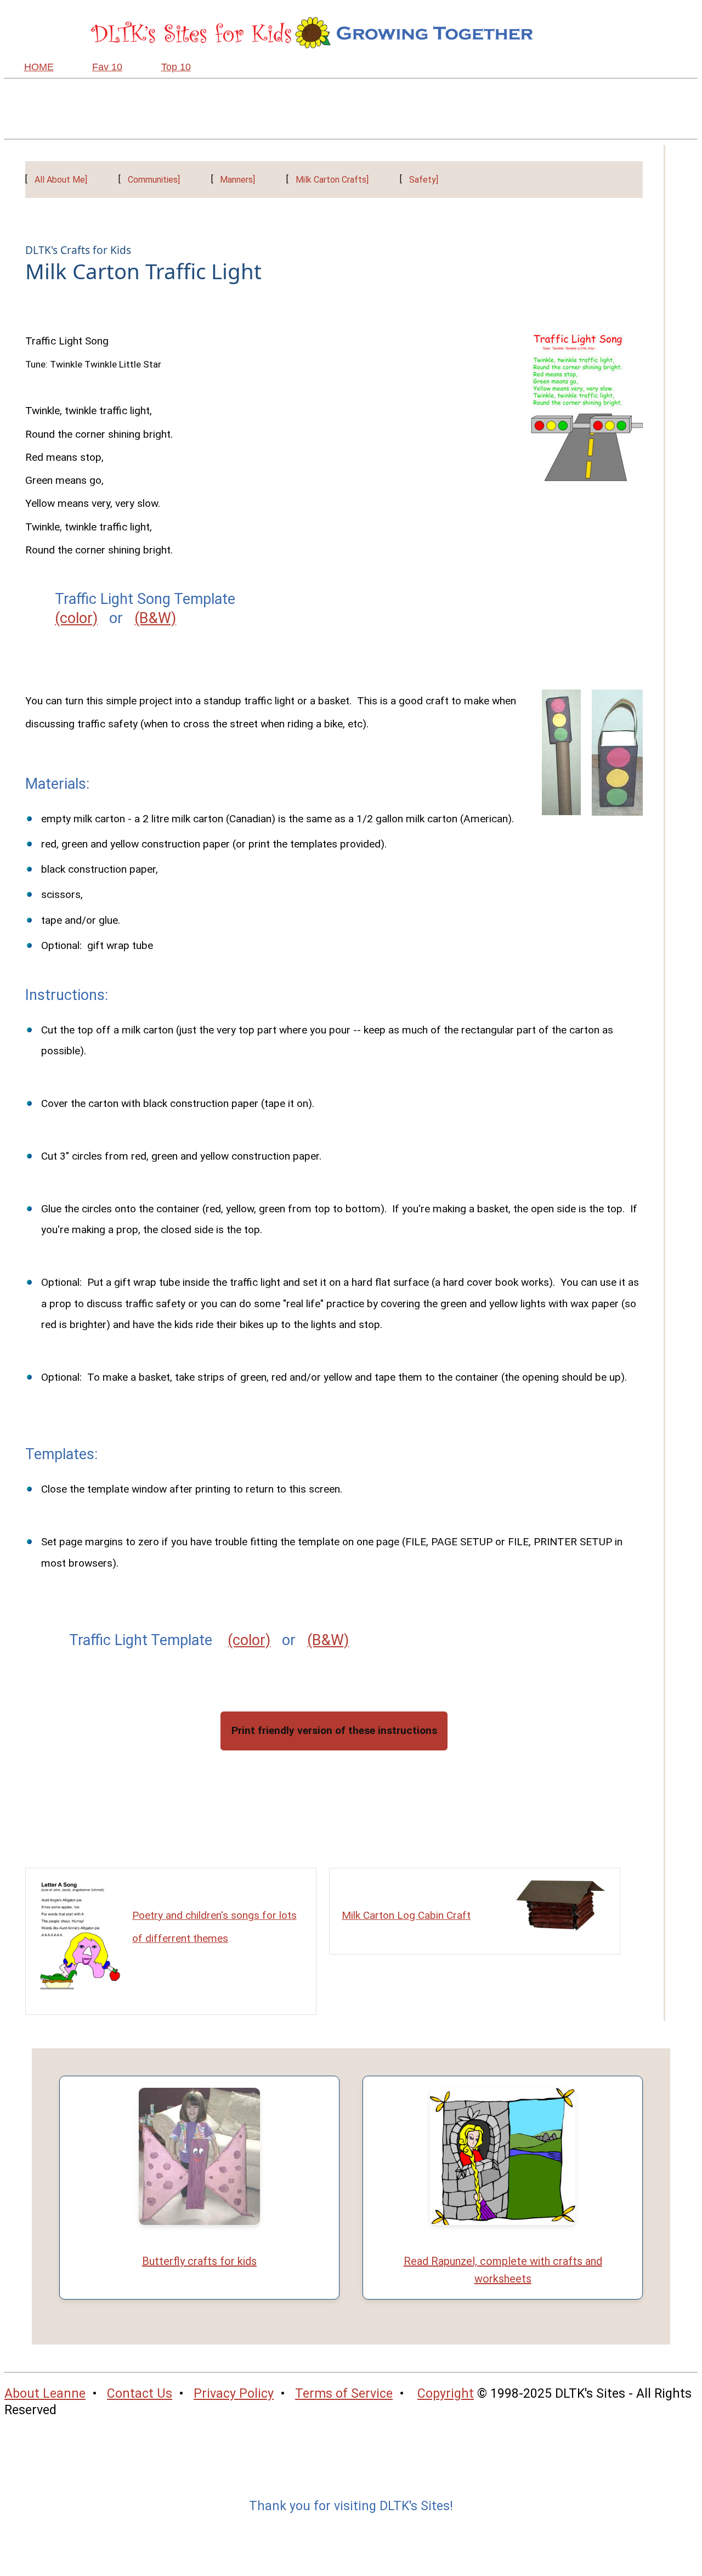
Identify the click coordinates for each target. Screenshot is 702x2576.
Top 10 (176, 67)
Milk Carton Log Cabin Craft (406, 1915)
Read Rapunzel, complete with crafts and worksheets (503, 2270)
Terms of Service (344, 2394)
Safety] (424, 180)
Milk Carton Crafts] (332, 180)
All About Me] (61, 180)
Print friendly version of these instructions (334, 1730)
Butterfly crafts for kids (199, 2261)
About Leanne (45, 2394)
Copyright (446, 2394)
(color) (76, 618)
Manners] (237, 180)
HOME (39, 67)
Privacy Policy (234, 2394)
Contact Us (140, 2394)
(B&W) (155, 618)
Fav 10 (107, 67)
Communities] (154, 180)
